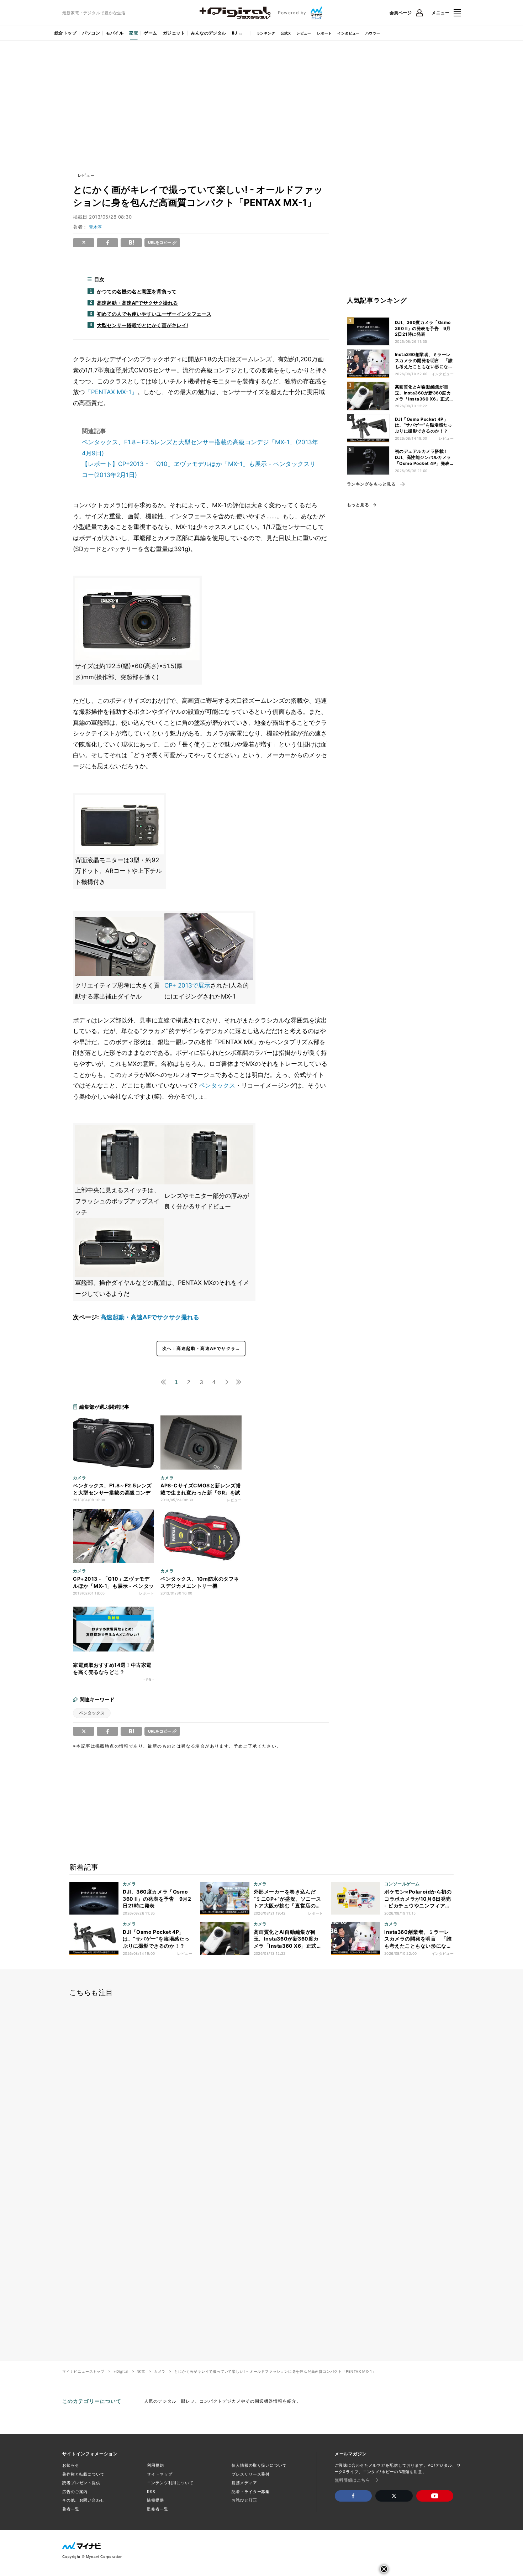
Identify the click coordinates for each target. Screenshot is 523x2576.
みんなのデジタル (208, 33)
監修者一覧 (157, 2509)
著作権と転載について (83, 2474)
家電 (134, 33)
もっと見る (358, 505)
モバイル (115, 33)
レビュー (304, 33)
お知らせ (71, 2465)
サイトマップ (160, 2474)
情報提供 (155, 2500)
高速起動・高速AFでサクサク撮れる (150, 1317)
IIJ (234, 33)
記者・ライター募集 (251, 2492)
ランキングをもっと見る (371, 484)
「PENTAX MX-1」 (111, 392)
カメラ (160, 2371)
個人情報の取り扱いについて (259, 2465)
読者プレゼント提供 (81, 2483)
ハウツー (373, 33)
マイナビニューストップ (83, 2371)
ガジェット (174, 33)
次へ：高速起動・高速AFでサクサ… (201, 1348)
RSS (151, 2492)
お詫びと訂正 (244, 2500)
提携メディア (244, 2483)
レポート (324, 33)
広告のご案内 (75, 2492)
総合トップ (65, 33)
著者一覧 (71, 2509)
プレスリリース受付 (251, 2474)
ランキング (266, 33)
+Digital (121, 2371)
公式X (286, 33)
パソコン (91, 33)
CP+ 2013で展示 (187, 985)
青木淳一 (97, 227)
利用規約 (155, 2465)
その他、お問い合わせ (83, 2500)
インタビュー (348, 33)
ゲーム (150, 33)
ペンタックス (217, 1085)
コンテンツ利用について (170, 2483)
